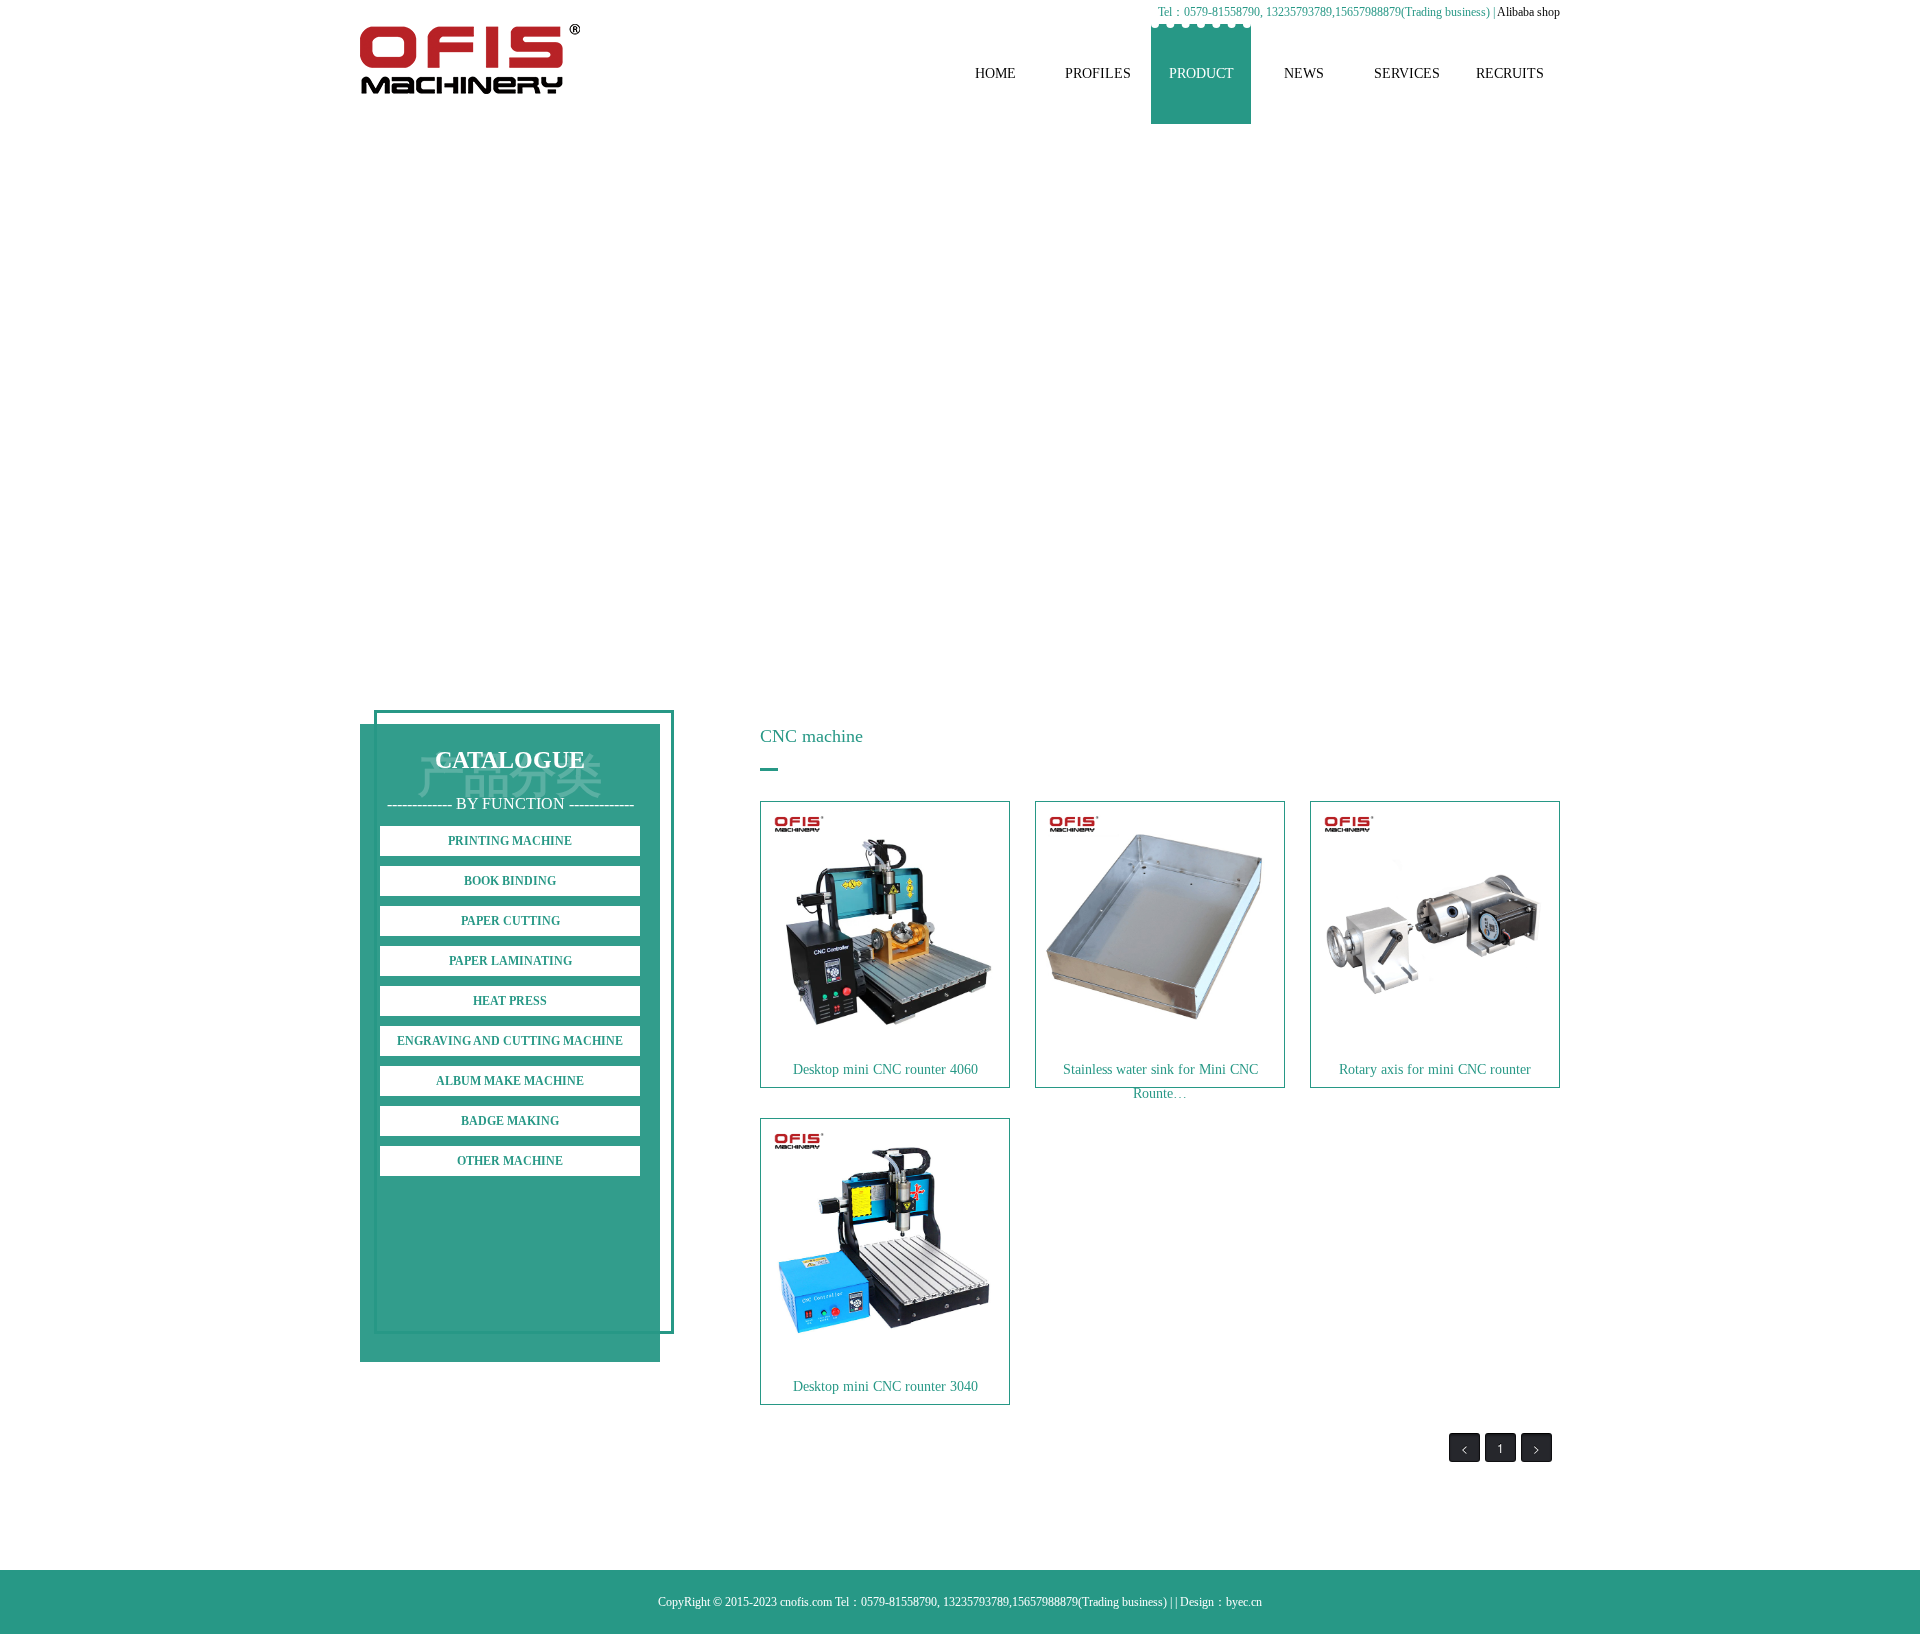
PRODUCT (1201, 73)
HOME (995, 73)
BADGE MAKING (510, 1121)
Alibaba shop (1528, 12)
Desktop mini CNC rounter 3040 (885, 1386)
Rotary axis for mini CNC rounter (1435, 1069)
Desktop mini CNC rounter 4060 (885, 1069)
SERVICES (1407, 73)
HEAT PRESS (510, 1001)
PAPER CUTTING (510, 921)
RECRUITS (1510, 73)
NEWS (1304, 73)
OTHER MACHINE (510, 1161)
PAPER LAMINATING (510, 961)
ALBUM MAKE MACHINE (510, 1081)
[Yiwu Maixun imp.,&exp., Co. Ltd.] (470, 90)
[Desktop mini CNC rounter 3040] (885, 1359)
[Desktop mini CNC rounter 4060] (885, 1042)
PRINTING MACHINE (510, 841)
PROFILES (1098, 73)
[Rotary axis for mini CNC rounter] (1435, 1042)
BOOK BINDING (510, 881)
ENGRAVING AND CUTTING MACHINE (510, 1041)
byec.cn (1244, 1602)
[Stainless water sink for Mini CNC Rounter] (1160, 1042)
